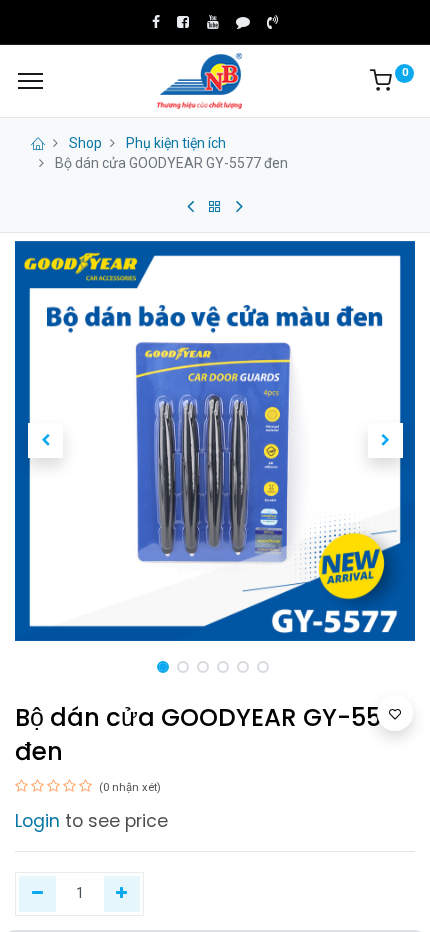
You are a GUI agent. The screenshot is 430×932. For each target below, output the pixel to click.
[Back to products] (215, 207)
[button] (45, 441)
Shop (85, 143)
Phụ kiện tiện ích (176, 143)
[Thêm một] (122, 894)
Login (37, 821)
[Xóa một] (37, 894)
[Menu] (30, 81)
